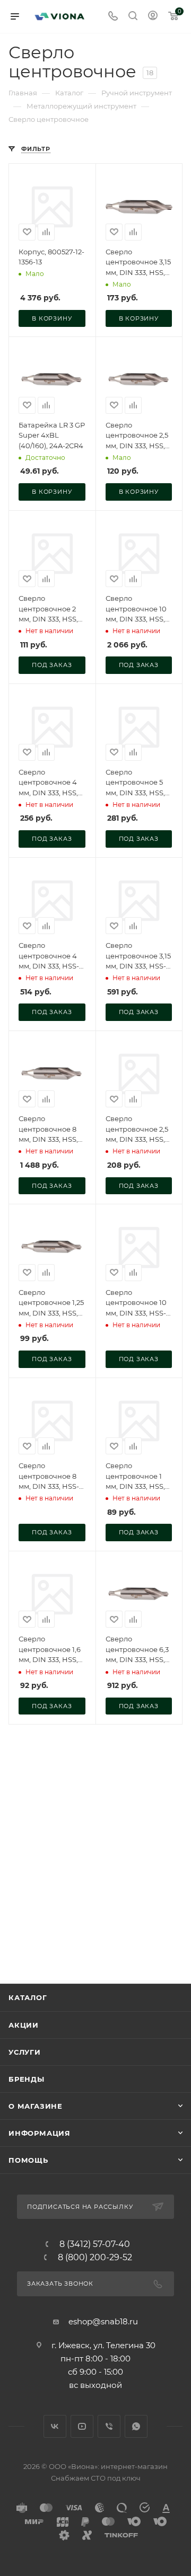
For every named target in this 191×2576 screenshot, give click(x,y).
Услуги (25, 2052)
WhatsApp (136, 2426)
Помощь (28, 2160)
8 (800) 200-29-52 (95, 2258)
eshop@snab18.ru (103, 2321)
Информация (40, 2133)
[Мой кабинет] (153, 17)
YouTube (82, 2426)
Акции (24, 2025)
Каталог (28, 1997)
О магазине (36, 2106)
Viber (109, 2426)
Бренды (27, 2079)
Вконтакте (55, 2426)
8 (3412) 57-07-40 (95, 2244)
